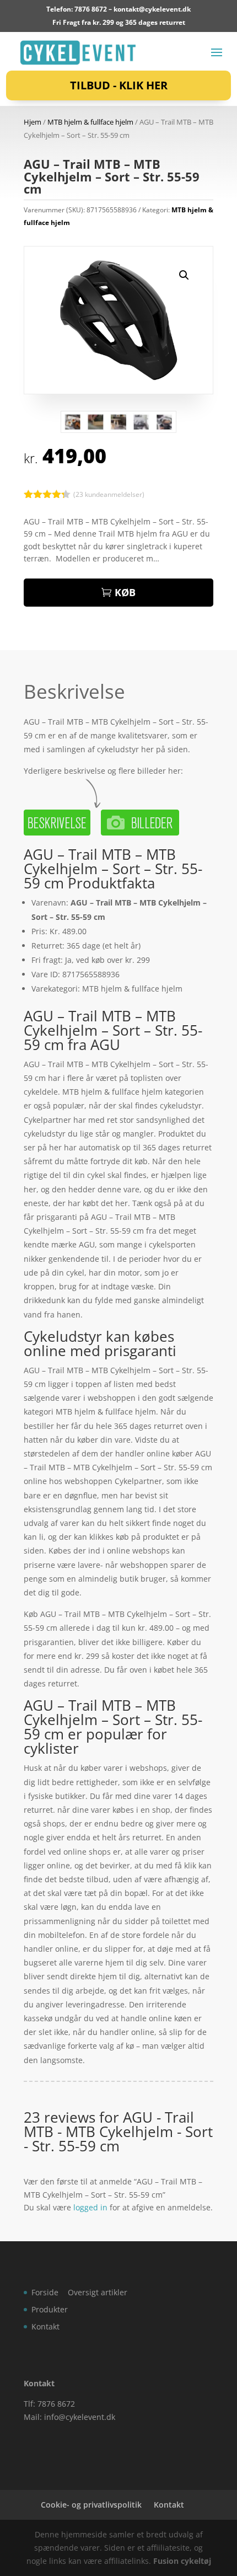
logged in (90, 2207)
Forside (45, 2292)
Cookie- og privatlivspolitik (91, 2505)
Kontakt (45, 2326)
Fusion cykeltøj (182, 2561)
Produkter (50, 2309)
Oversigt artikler (98, 2292)
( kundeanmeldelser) (109, 494)
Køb (125, 592)
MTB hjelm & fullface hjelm (90, 122)
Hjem (33, 122)
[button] (184, 275)
